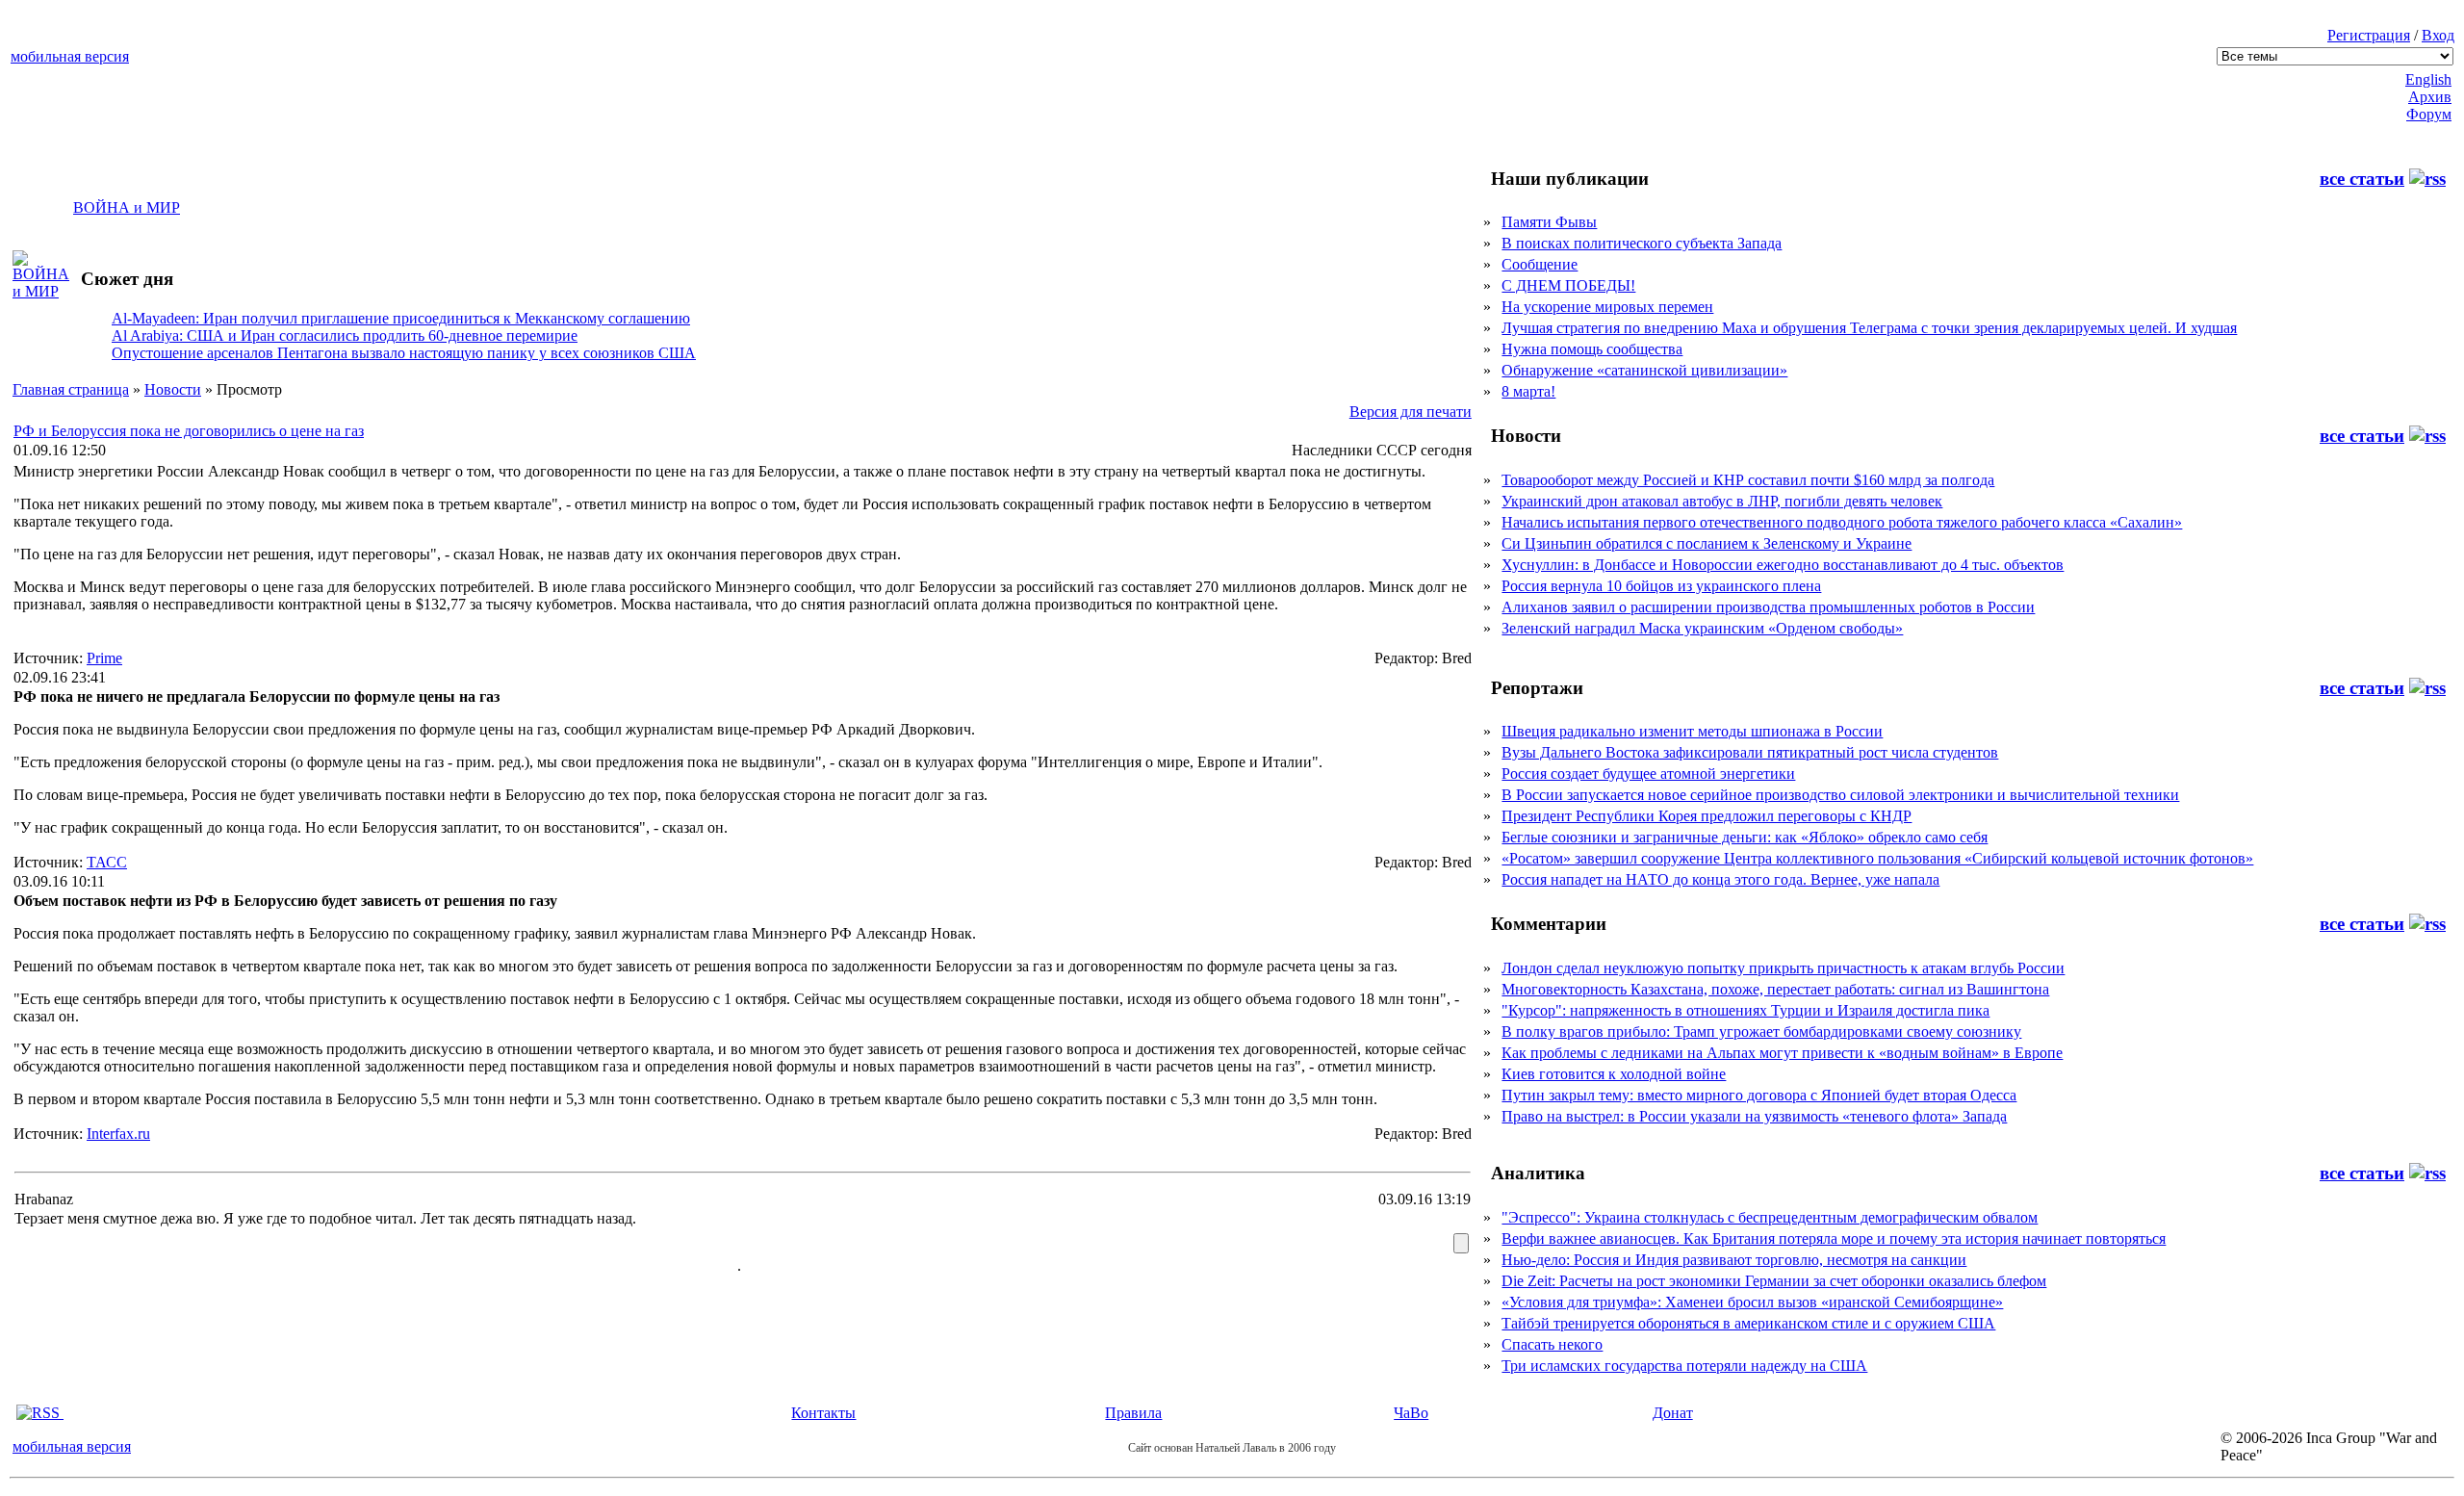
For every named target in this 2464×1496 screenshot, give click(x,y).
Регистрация (2369, 35)
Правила (1133, 1413)
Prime (104, 658)
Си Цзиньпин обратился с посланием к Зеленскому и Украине (1707, 543)
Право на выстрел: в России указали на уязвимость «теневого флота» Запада (1754, 1116)
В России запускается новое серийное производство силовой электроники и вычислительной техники (1840, 795)
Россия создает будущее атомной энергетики (1648, 774)
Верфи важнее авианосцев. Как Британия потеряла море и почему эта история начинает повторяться (1834, 1238)
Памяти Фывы (1549, 222)
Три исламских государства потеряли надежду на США (1684, 1366)
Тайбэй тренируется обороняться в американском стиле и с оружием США (1748, 1323)
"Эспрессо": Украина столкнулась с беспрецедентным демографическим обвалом (1770, 1217)
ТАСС (107, 862)
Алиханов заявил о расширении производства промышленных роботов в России (1768, 607)
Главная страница (71, 389)
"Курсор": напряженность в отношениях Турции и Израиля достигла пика (1745, 1010)
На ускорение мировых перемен (1607, 307)
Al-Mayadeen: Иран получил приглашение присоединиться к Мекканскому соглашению (401, 318)
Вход (2438, 35)
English (2428, 79)
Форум (2429, 114)
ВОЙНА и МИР (127, 207)
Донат (1673, 1413)
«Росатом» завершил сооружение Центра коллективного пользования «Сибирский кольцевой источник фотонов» (1877, 858)
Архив (2430, 97)
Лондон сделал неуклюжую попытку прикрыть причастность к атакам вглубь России (1783, 968)
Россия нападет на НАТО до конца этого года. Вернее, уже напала (1720, 879)
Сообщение (1540, 264)
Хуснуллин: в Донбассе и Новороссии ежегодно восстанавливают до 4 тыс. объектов (1783, 565)
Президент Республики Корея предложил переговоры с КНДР (1707, 816)
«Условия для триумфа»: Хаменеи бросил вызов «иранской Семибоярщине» (1752, 1302)
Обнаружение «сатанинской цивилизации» (1644, 370)
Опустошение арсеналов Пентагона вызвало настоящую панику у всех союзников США (404, 353)
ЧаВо (1411, 1413)
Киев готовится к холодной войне (1614, 1074)
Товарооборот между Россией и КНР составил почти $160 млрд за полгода (1748, 480)
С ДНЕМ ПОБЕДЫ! (1568, 285)
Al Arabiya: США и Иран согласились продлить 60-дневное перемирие (345, 335)
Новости (173, 389)
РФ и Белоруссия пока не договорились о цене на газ (189, 431)
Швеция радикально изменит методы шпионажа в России (1692, 731)
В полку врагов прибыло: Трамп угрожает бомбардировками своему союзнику (1761, 1032)
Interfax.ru (118, 1134)
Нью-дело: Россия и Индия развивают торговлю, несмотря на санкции (1734, 1260)
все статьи (2362, 179)
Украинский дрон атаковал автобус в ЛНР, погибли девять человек (1722, 501)
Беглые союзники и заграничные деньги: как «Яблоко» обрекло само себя (1745, 837)
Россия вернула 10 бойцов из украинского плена (1661, 586)
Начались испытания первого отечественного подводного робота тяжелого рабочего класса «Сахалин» (1842, 522)
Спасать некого (1552, 1344)
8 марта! (1528, 391)
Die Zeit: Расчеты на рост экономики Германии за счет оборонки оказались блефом (1774, 1281)
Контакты (823, 1413)
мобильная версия (70, 56)
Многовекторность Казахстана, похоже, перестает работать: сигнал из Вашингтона (1775, 989)
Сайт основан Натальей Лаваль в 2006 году (1232, 1448)
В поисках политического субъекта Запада (1642, 243)
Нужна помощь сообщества (1592, 349)
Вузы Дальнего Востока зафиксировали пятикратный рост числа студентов (1750, 752)
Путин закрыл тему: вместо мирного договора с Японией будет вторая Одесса (1759, 1095)
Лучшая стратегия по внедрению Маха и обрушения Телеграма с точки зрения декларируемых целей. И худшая (1869, 328)
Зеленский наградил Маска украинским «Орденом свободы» (1702, 628)
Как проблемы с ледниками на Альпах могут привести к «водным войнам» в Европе (1782, 1053)
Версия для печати (1411, 412)
